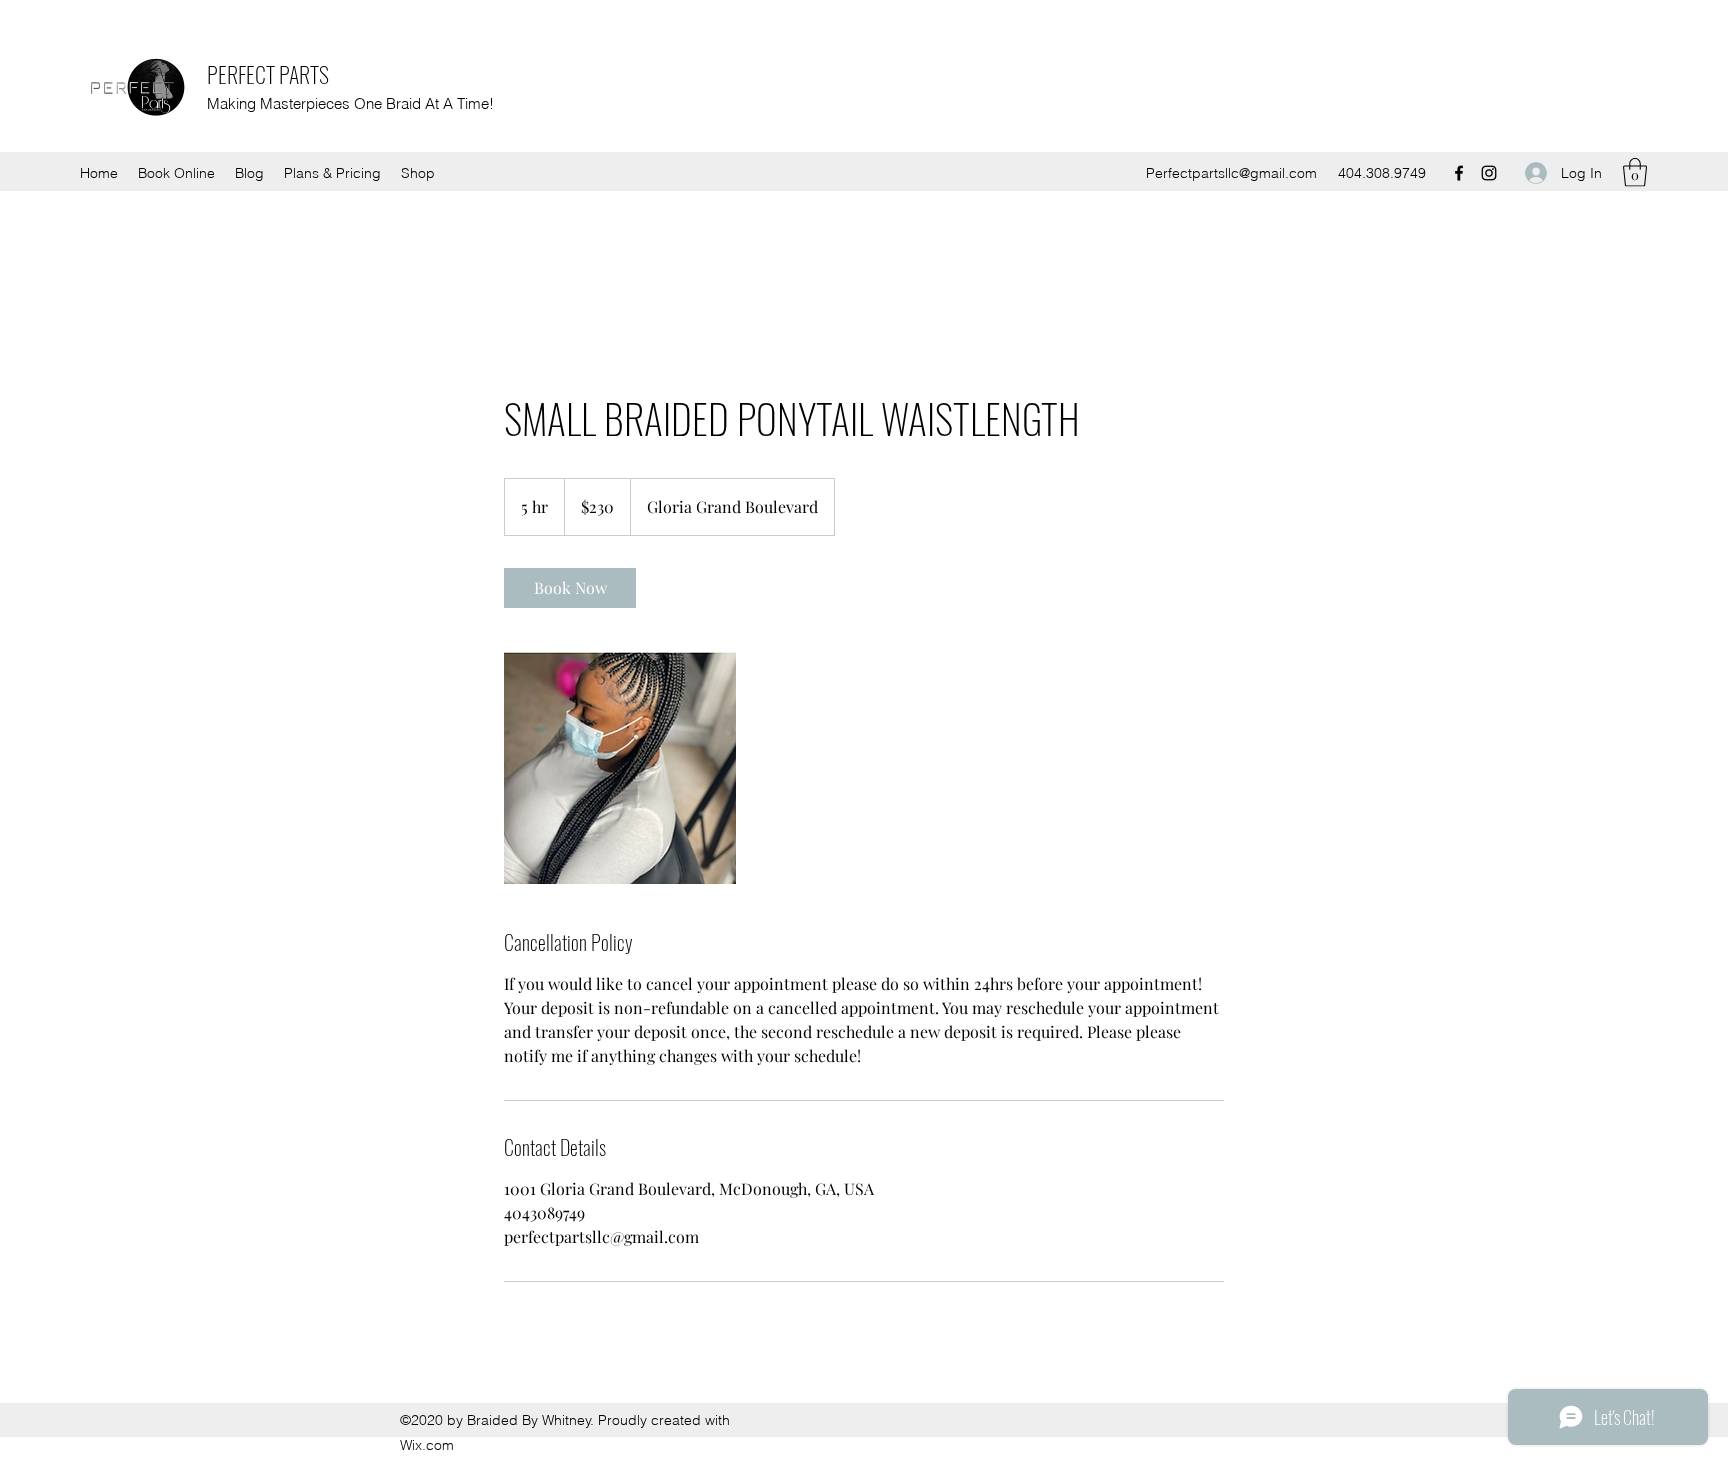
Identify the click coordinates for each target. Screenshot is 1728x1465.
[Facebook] (1459, 173)
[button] (1635, 172)
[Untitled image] (620, 768)
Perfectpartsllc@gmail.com (1231, 173)
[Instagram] (1489, 173)
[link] (570, 588)
